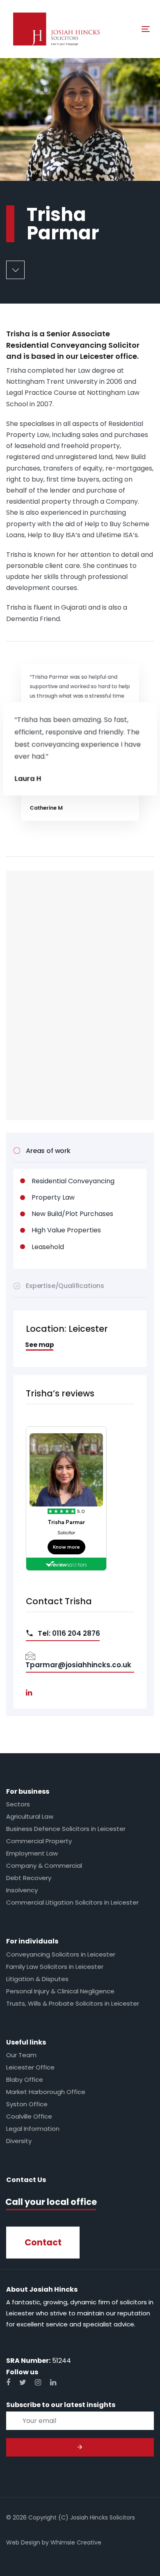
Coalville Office (29, 2116)
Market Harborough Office (46, 2092)
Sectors (18, 1804)
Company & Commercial (44, 1866)
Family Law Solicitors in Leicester (55, 1967)
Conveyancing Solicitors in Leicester (61, 1954)
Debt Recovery (29, 1878)
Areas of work (48, 1151)
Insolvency (22, 1890)
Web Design (23, 2542)
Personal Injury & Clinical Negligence (60, 1991)
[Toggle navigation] (127, 29)
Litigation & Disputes (37, 1979)
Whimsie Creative (76, 2542)
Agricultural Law (30, 1816)
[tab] (80, 1151)
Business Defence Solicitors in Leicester (66, 1829)
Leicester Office (30, 2067)
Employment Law (32, 1853)
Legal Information (33, 2129)
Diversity (19, 2141)
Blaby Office (25, 2079)
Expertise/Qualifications (65, 1286)
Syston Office (27, 2104)
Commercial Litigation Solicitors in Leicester (72, 1902)
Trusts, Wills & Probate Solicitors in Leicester (73, 2003)
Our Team (21, 2055)
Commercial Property (39, 1841)
